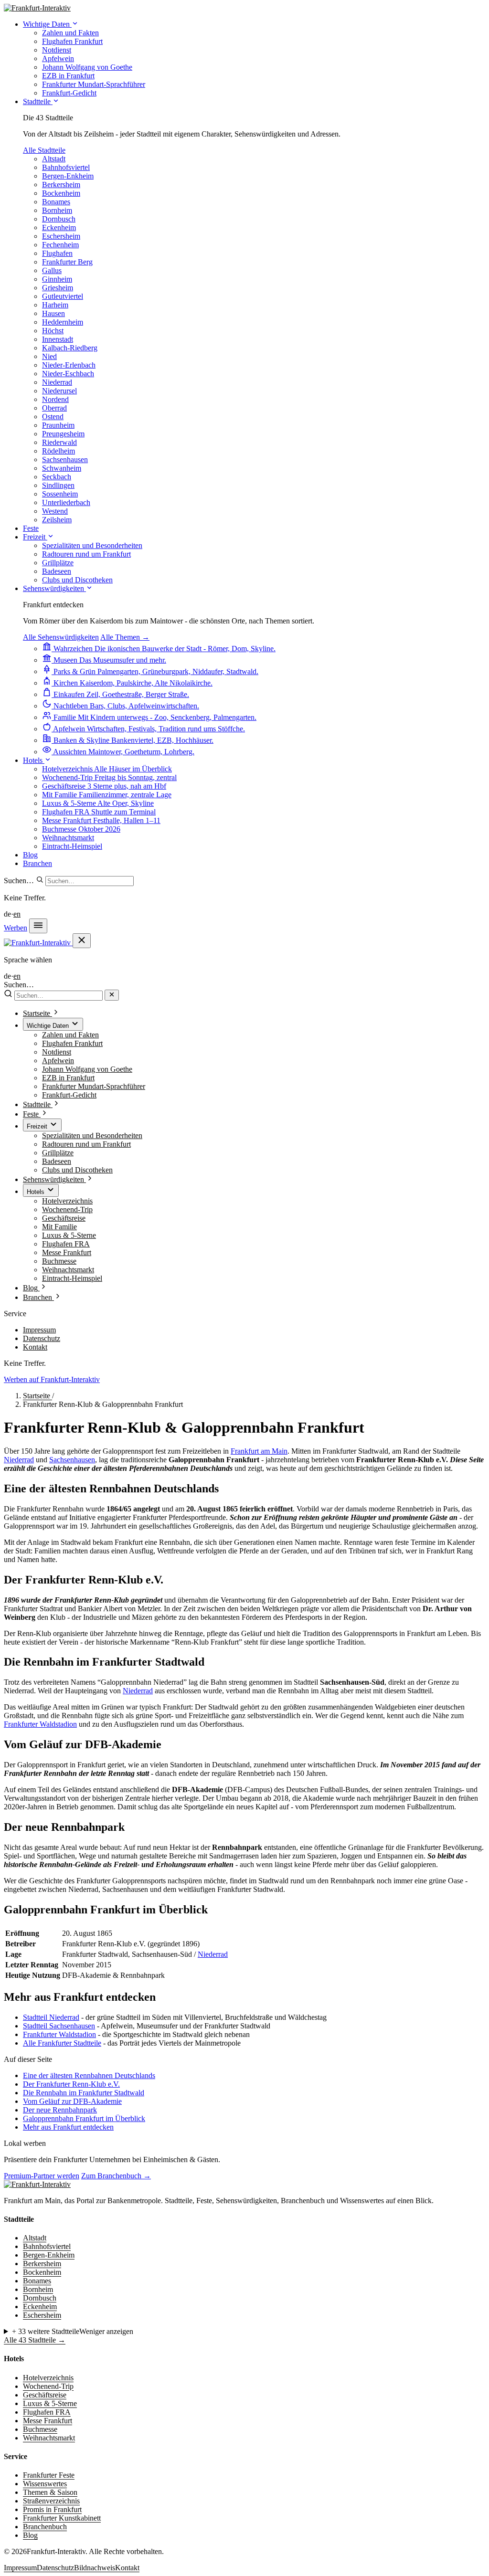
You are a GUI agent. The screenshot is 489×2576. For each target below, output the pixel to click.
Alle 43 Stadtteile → (35, 2340)
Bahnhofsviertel (66, 167)
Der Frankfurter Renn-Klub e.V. (71, 2084)
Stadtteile (38, 101)
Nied (49, 356)
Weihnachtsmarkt (68, 1270)
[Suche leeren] (112, 995)
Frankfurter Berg (67, 262)
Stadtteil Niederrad (51, 2017)
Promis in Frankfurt (52, 2509)
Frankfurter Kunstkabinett (62, 2518)
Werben (16, 928)
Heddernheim (63, 322)
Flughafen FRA (66, 1244)
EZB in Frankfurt (68, 1078)
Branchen (37, 863)
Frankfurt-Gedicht (69, 1095)
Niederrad (57, 382)
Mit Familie (59, 1227)
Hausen (53, 313)
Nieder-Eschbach (68, 374)
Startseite (37, 1396)
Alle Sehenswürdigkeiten (61, 637)
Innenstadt (58, 339)
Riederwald (59, 442)
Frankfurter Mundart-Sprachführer (94, 1086)
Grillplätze (58, 1153)
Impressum (39, 1330)
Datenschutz (42, 1338)
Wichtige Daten (47, 24)
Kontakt (35, 1347)
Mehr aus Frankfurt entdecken (68, 2127)
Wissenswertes (45, 2484)
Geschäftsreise (64, 1218)
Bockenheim (61, 193)
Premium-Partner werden (42, 2176)
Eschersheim (61, 236)
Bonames (56, 202)
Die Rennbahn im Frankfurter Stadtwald (84, 2093)
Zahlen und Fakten (70, 1035)
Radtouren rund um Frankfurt (86, 1144)
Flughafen (57, 253)
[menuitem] (70, 33)
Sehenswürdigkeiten (54, 588)
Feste (31, 528)
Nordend (55, 399)
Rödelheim (58, 451)
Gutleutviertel (63, 296)
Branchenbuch (45, 2527)
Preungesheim (63, 434)
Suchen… (19, 881)
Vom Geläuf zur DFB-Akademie (72, 2101)
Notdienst (57, 1052)
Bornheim (57, 210)
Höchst (53, 331)
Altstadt (54, 159)
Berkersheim (61, 185)
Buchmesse (59, 1261)
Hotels (34, 760)
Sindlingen (58, 485)
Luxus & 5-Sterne (69, 1235)
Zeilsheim (57, 520)
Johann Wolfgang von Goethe (87, 1069)
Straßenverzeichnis (51, 2501)
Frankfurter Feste (49, 2475)
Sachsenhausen (65, 459)
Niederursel (59, 391)
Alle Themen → (125, 637)
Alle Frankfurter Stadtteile (62, 2043)
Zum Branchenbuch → (116, 2176)
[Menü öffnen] (38, 926)
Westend (55, 511)
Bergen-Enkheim (68, 176)
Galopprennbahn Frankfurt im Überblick (84, 2118)
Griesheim (58, 288)
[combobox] (90, 881)
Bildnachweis (95, 2568)
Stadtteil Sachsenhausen (59, 2026)
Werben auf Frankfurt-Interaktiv (52, 1379)
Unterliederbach (66, 502)
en (17, 914)
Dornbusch (59, 219)
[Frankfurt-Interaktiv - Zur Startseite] (37, 8)
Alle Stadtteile (44, 150)
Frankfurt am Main (259, 1451)
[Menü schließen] (82, 941)
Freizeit (35, 537)
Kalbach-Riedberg (70, 348)
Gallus (52, 270)
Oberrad (54, 408)
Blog (30, 855)
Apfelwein (58, 1061)
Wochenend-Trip (67, 1209)
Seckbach (57, 477)
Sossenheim (60, 494)
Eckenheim (59, 227)
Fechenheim (60, 245)
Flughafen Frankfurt (72, 1043)
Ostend (53, 417)
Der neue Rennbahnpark (60, 2110)
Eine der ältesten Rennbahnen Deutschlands (89, 2075)
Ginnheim (57, 279)
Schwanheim (62, 468)
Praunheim (58, 425)
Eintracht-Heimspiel (72, 1278)
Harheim (55, 305)
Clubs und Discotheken (77, 1170)
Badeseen (57, 1161)
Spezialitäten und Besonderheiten (92, 1135)
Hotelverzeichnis (67, 1201)
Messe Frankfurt (67, 1252)
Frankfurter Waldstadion (40, 1724)
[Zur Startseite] (37, 2184)
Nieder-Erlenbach (69, 365)
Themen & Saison (50, 2492)
